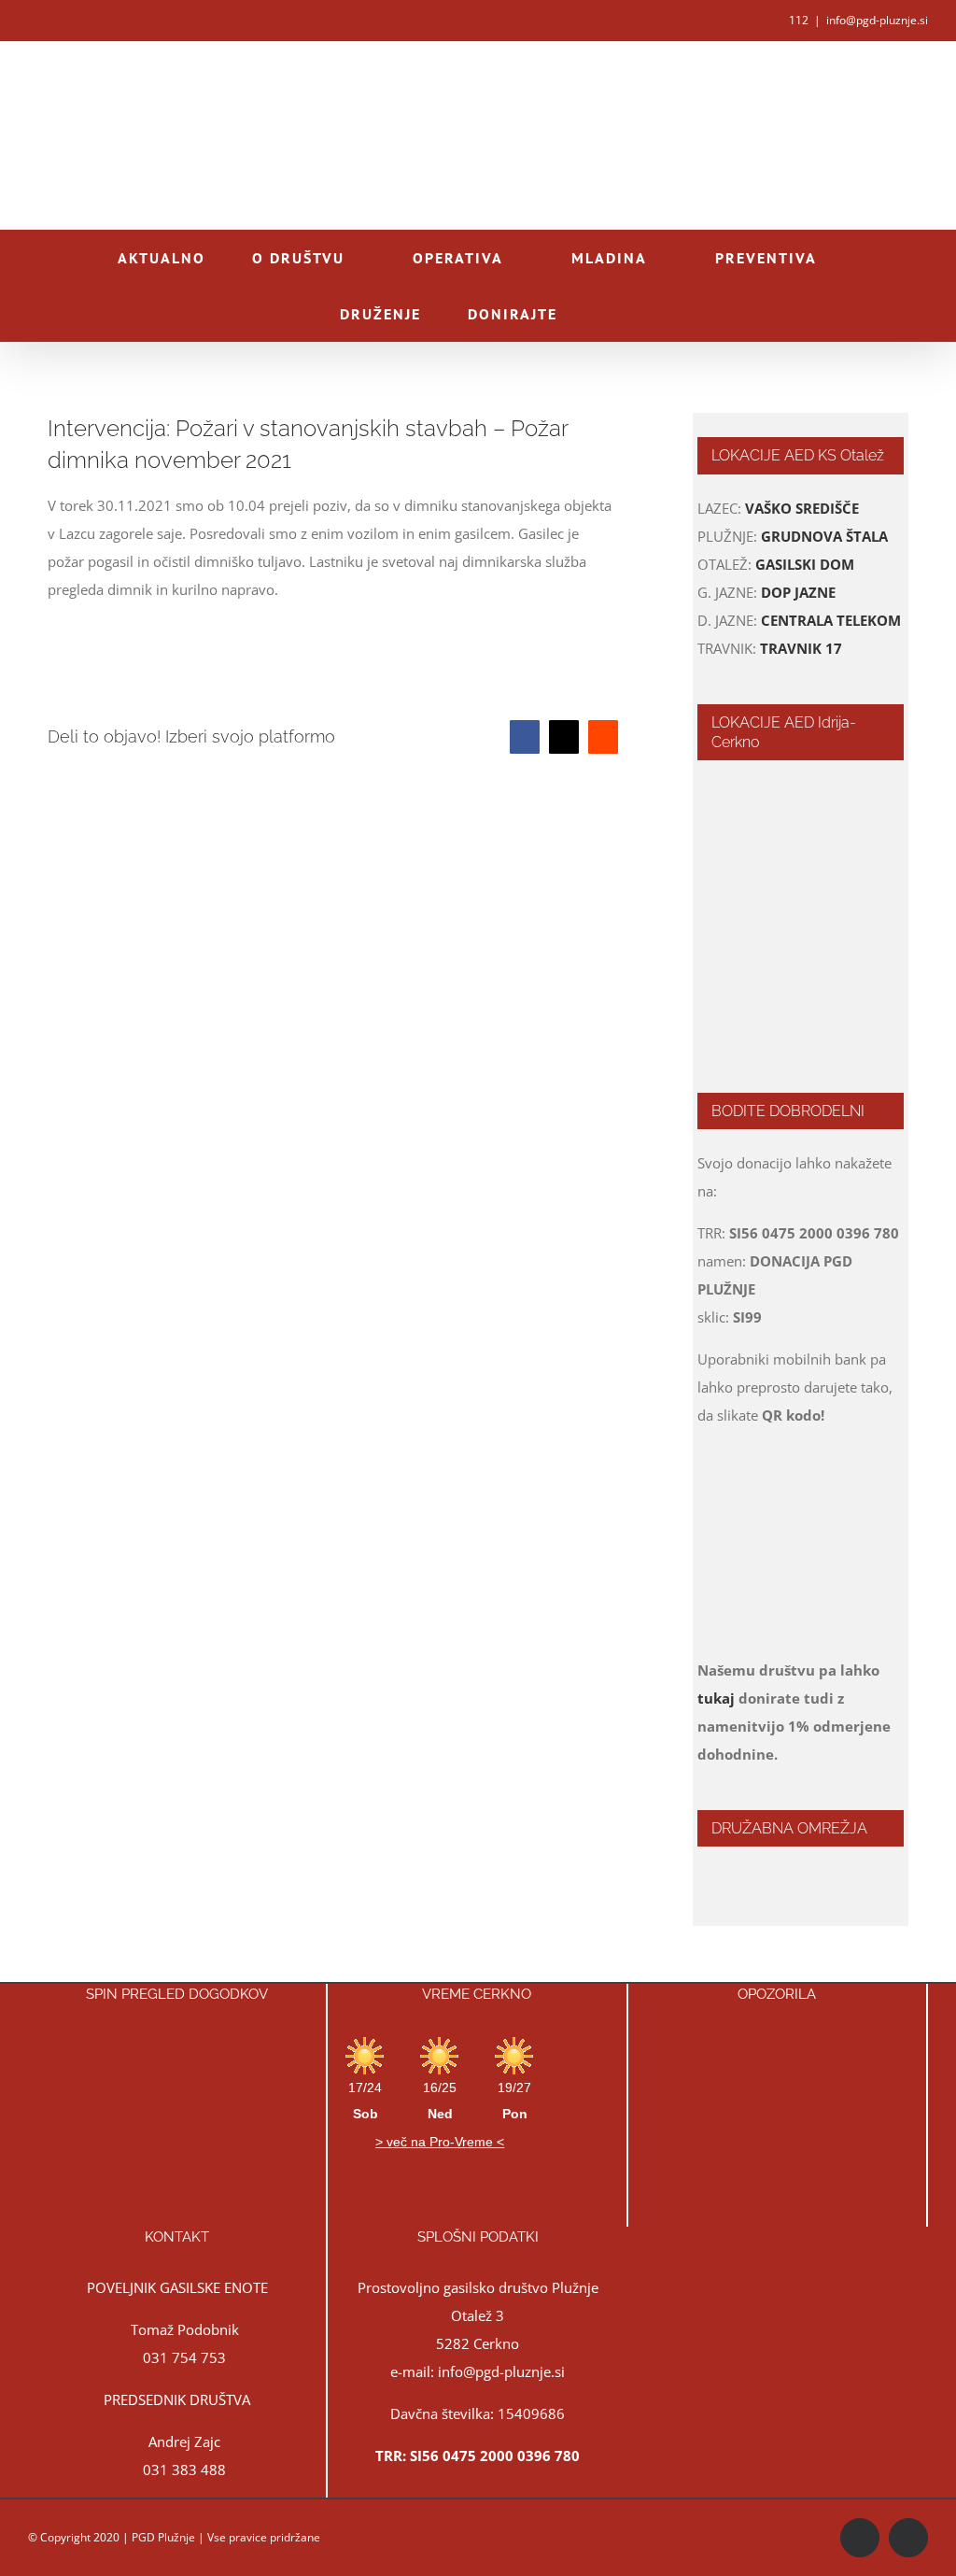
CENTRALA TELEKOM (831, 620)
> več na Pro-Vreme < (440, 2142)
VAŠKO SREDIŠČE (802, 508)
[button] (611, 314)
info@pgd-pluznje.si (877, 20)
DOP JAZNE (798, 592)
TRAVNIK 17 (801, 648)
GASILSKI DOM (805, 564)
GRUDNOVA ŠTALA (824, 536)
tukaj (716, 1698)
